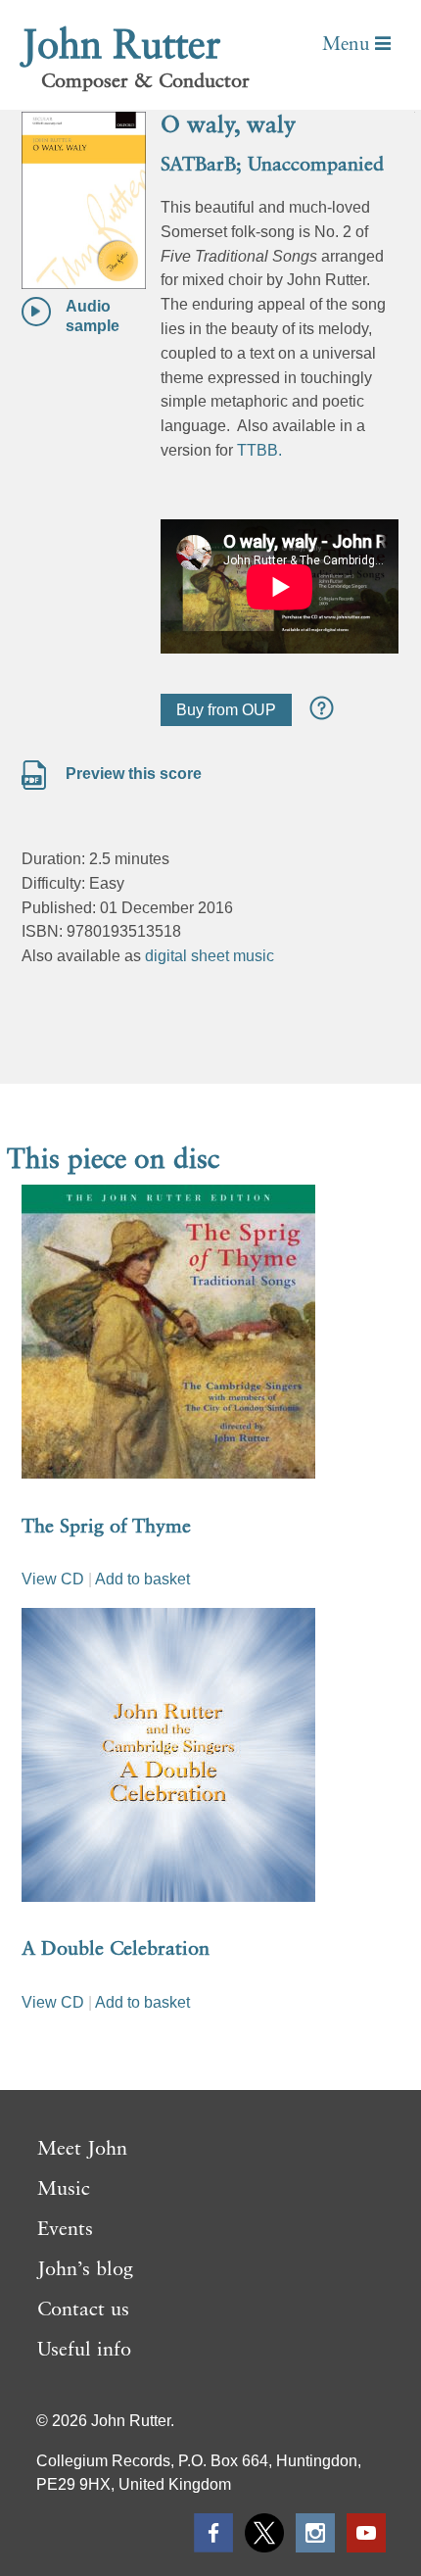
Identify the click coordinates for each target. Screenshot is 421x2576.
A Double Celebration (116, 1950)
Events (65, 2230)
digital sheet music (210, 956)
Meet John (82, 2150)
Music (64, 2190)
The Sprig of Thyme (106, 1528)
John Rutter (121, 47)
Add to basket (142, 1579)
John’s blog (85, 2270)
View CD (53, 1579)
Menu (349, 45)
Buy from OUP (226, 710)
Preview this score (132, 774)
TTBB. (259, 450)
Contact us (83, 2310)
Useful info (84, 2351)
